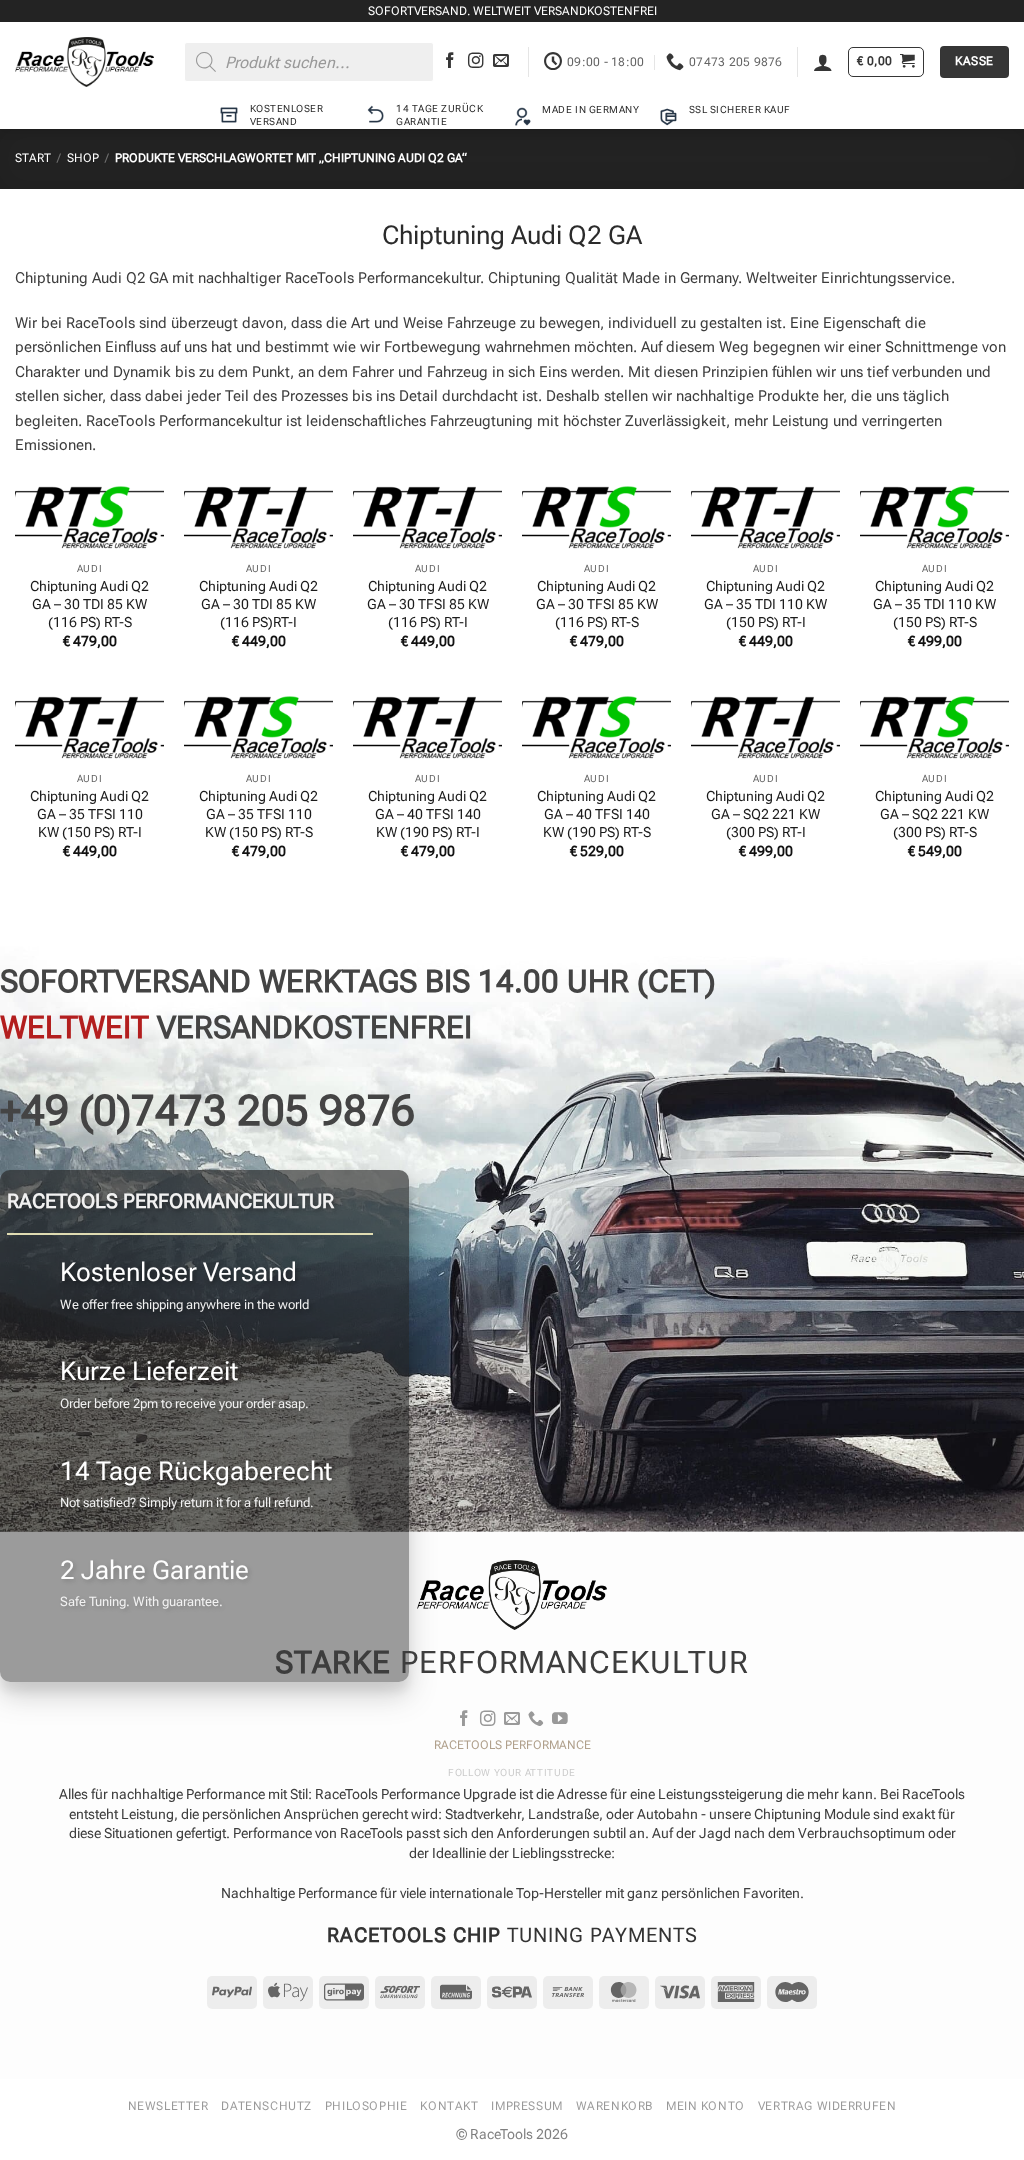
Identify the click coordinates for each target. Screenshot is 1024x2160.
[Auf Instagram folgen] (476, 61)
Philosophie (366, 2106)
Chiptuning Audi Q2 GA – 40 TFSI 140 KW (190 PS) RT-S (596, 814)
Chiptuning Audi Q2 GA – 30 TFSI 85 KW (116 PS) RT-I (428, 604)
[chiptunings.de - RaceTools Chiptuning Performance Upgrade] (84, 62)
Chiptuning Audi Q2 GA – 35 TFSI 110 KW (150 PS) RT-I (89, 814)
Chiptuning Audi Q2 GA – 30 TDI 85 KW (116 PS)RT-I (258, 604)
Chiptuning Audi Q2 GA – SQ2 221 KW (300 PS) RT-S (934, 814)
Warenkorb (614, 2106)
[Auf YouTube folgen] (560, 1719)
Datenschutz (266, 2106)
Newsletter (168, 2106)
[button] (823, 62)
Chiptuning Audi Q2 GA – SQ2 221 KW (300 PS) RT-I (765, 814)
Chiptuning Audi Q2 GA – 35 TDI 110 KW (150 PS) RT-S (934, 604)
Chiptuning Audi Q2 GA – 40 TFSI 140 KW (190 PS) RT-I (427, 814)
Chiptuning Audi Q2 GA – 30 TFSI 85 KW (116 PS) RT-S (597, 604)
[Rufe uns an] (536, 1719)
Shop (83, 158)
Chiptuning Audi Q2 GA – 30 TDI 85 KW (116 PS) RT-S (89, 604)
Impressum (526, 2106)
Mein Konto (705, 2106)
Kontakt (449, 2106)
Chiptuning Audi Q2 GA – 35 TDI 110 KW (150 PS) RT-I (765, 604)
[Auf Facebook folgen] (450, 61)
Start (33, 158)
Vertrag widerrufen (827, 2106)
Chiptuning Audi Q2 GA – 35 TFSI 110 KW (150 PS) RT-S (258, 814)
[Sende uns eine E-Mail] (501, 61)
